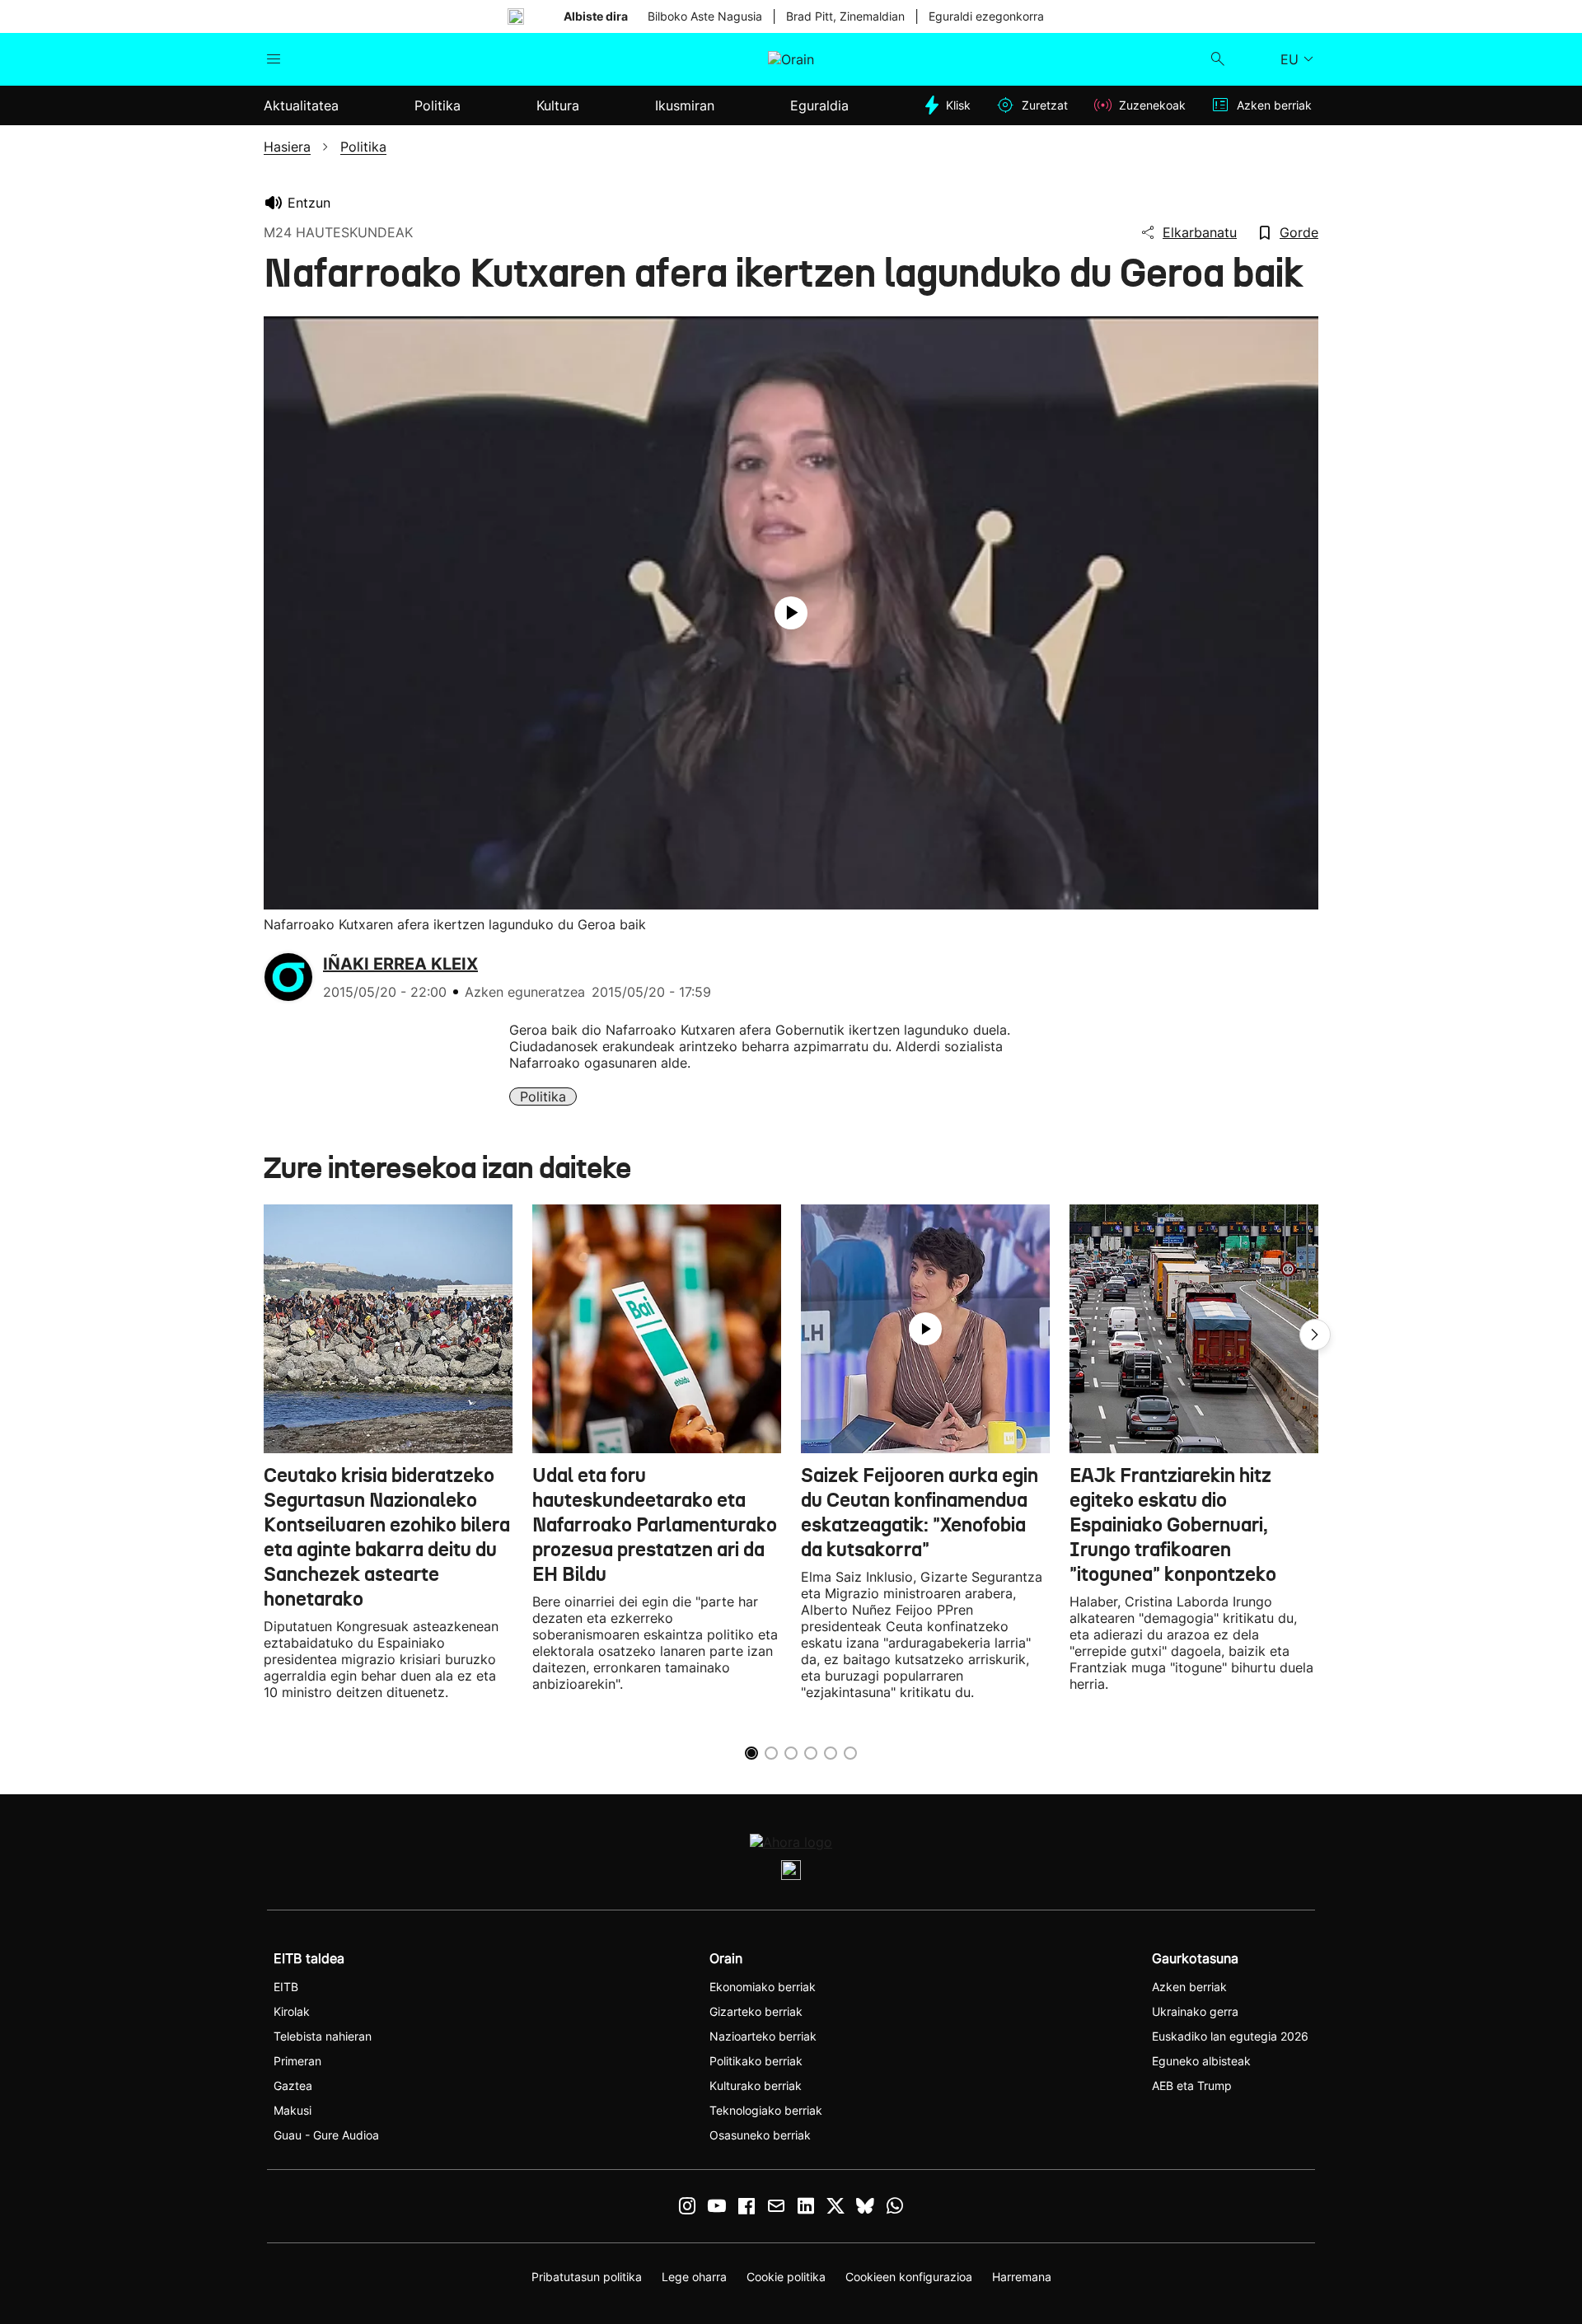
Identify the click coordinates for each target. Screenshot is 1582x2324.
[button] (1315, 1335)
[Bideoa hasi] (791, 613)
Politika (543, 1097)
